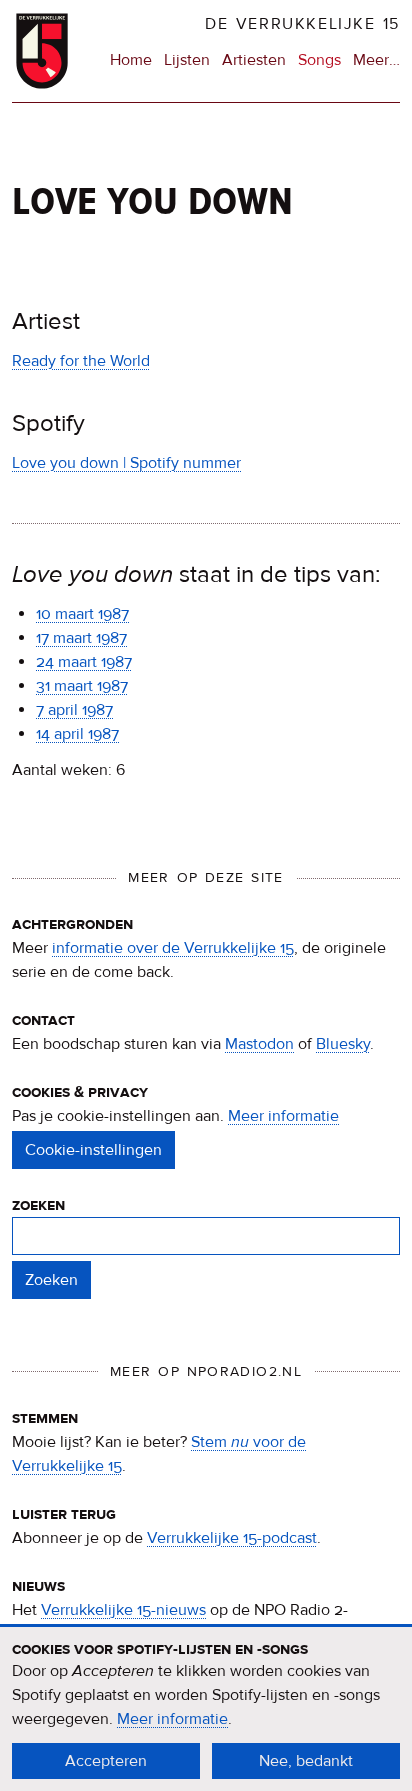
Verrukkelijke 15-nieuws (123, 1610)
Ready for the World (81, 361)
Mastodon (259, 1044)
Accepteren (106, 1761)
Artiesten (254, 60)
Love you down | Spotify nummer (126, 463)
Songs (319, 60)
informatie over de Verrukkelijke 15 (173, 948)
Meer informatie (283, 1116)
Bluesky (343, 1044)
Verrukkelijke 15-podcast (232, 1538)
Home (131, 60)
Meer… (376, 61)
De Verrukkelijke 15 (302, 24)
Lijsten (187, 60)
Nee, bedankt (306, 1761)
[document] (206, 1709)
